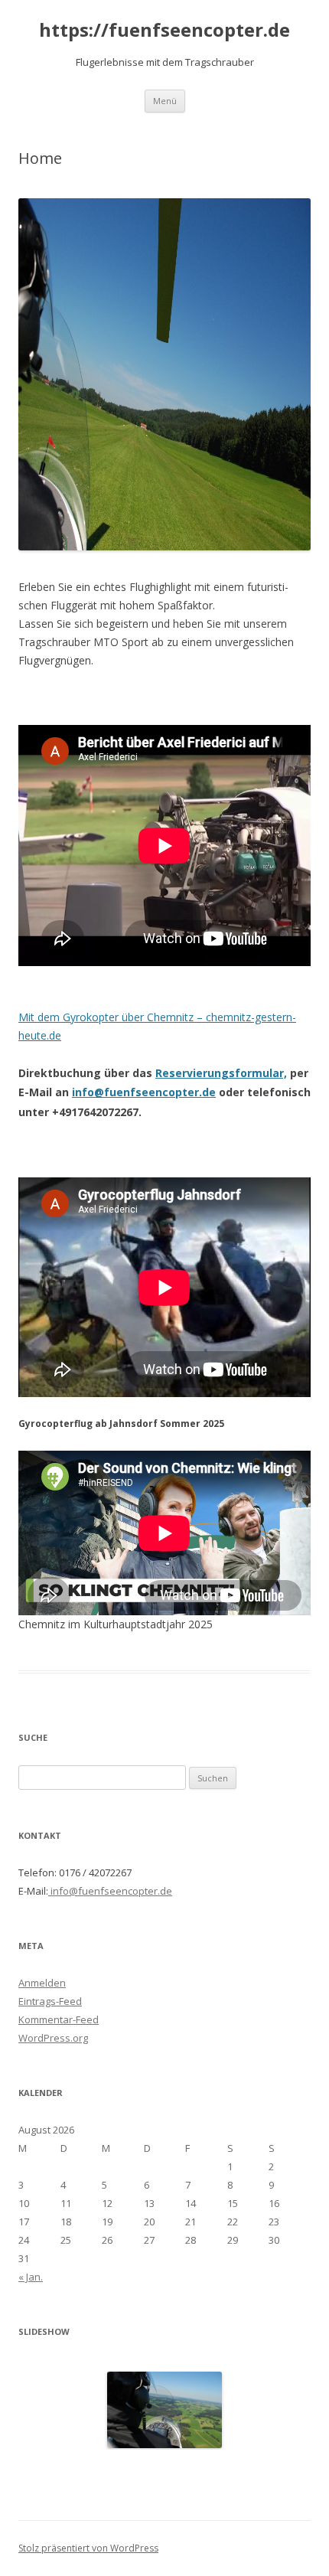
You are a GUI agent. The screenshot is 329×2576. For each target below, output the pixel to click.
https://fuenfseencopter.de (164, 30)
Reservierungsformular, (221, 1073)
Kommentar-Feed (59, 2019)
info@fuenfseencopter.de (144, 1092)
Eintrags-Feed (50, 2001)
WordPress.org (53, 2038)
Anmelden (42, 1983)
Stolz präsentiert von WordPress (88, 2548)
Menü (165, 101)
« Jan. (31, 2277)
